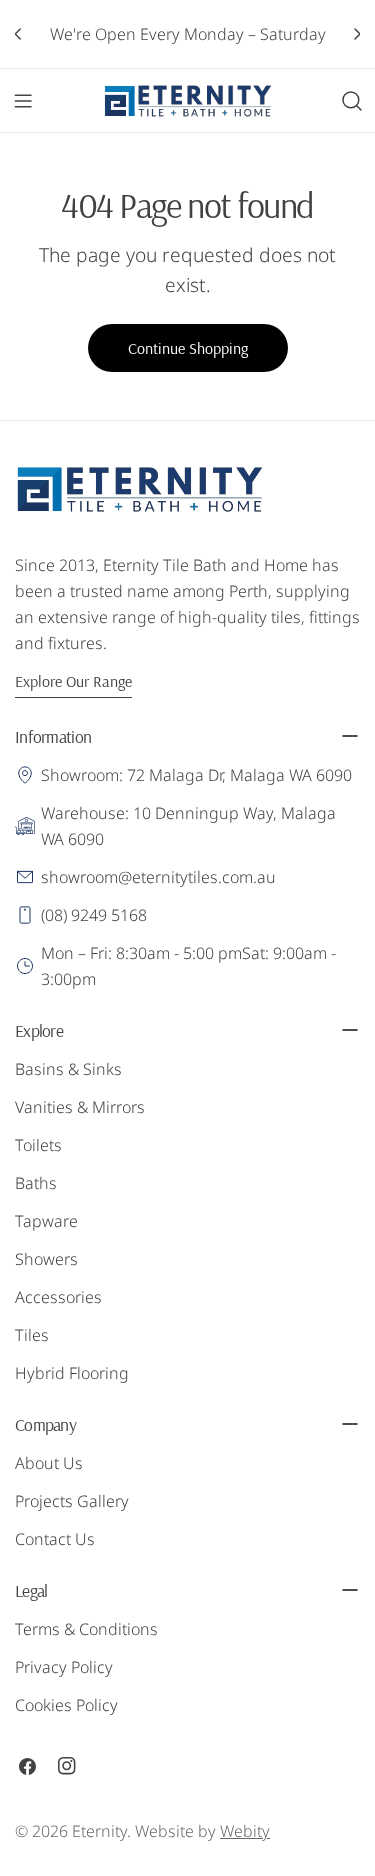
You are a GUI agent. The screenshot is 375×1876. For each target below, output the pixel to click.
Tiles (32, 1335)
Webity (245, 1831)
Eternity (99, 1831)
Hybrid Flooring (72, 1373)
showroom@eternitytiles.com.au (158, 877)
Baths (36, 1183)
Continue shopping (188, 348)
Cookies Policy (66, 1705)
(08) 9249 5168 (94, 915)
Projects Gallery (72, 1501)
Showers (46, 1259)
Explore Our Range (73, 681)
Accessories (58, 1297)
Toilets (38, 1145)
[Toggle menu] (23, 101)
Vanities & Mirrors (80, 1107)
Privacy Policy (64, 1667)
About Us (49, 1463)
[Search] (352, 101)
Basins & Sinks (68, 1069)
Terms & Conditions (86, 1629)
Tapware (46, 1221)
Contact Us (55, 1539)
